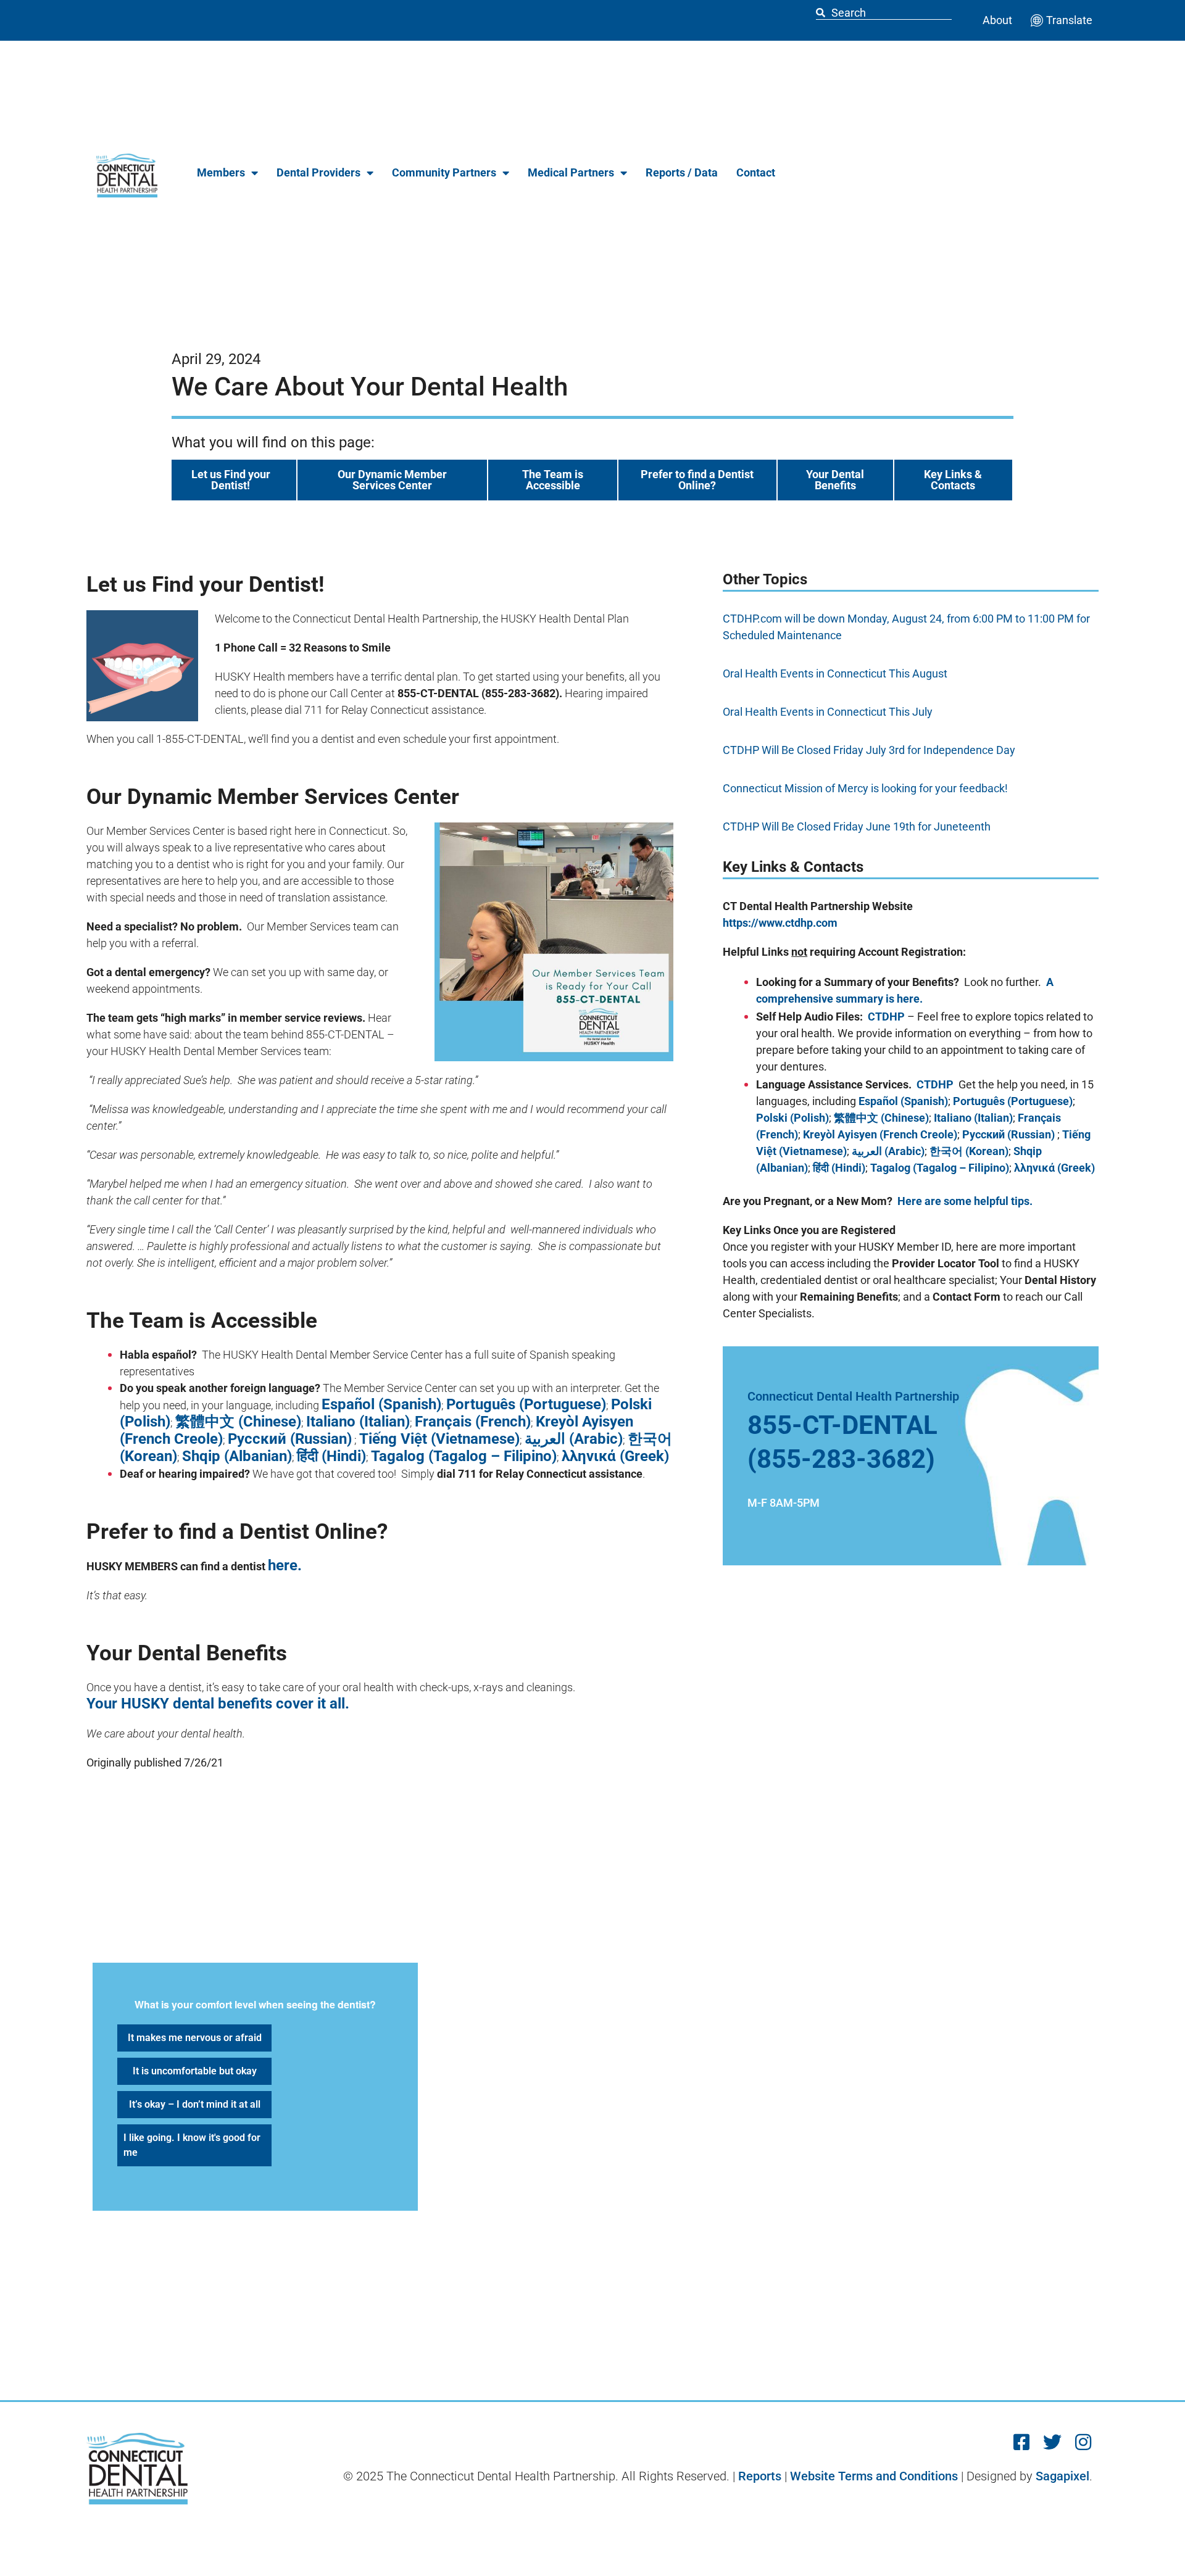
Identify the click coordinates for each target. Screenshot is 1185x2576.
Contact (756, 172)
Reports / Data (682, 172)
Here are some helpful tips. (965, 1201)
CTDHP (886, 1017)
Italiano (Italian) (358, 1422)
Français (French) (473, 1422)
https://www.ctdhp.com (780, 923)
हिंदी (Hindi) (331, 1456)
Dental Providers (318, 172)
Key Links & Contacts (953, 480)
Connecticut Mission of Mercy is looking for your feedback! (865, 788)
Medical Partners (571, 172)
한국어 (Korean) (969, 1151)
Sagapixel (1062, 2476)
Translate (1069, 20)
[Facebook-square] (1021, 2442)
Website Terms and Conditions (874, 2476)
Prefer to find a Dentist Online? (697, 480)
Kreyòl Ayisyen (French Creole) (880, 1134)
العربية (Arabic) (574, 1439)
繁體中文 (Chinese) (238, 1422)
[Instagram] (1083, 2442)
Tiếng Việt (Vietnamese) (439, 1439)
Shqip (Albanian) (237, 1456)
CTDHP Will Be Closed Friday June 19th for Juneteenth (857, 826)
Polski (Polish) (792, 1118)
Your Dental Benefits (835, 480)
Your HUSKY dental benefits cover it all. (218, 1704)
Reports (760, 2476)
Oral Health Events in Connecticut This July (828, 712)
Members (221, 172)
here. (285, 1565)
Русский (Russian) (290, 1439)
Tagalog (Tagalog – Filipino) (464, 1456)
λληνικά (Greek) (615, 1456)
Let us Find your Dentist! (231, 480)
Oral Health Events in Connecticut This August (835, 673)
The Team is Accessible (553, 480)
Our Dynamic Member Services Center (392, 480)
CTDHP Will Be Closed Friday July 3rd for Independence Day (869, 750)
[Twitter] (1052, 2442)
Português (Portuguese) (526, 1404)
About (997, 20)
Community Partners (444, 172)
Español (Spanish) (381, 1404)
